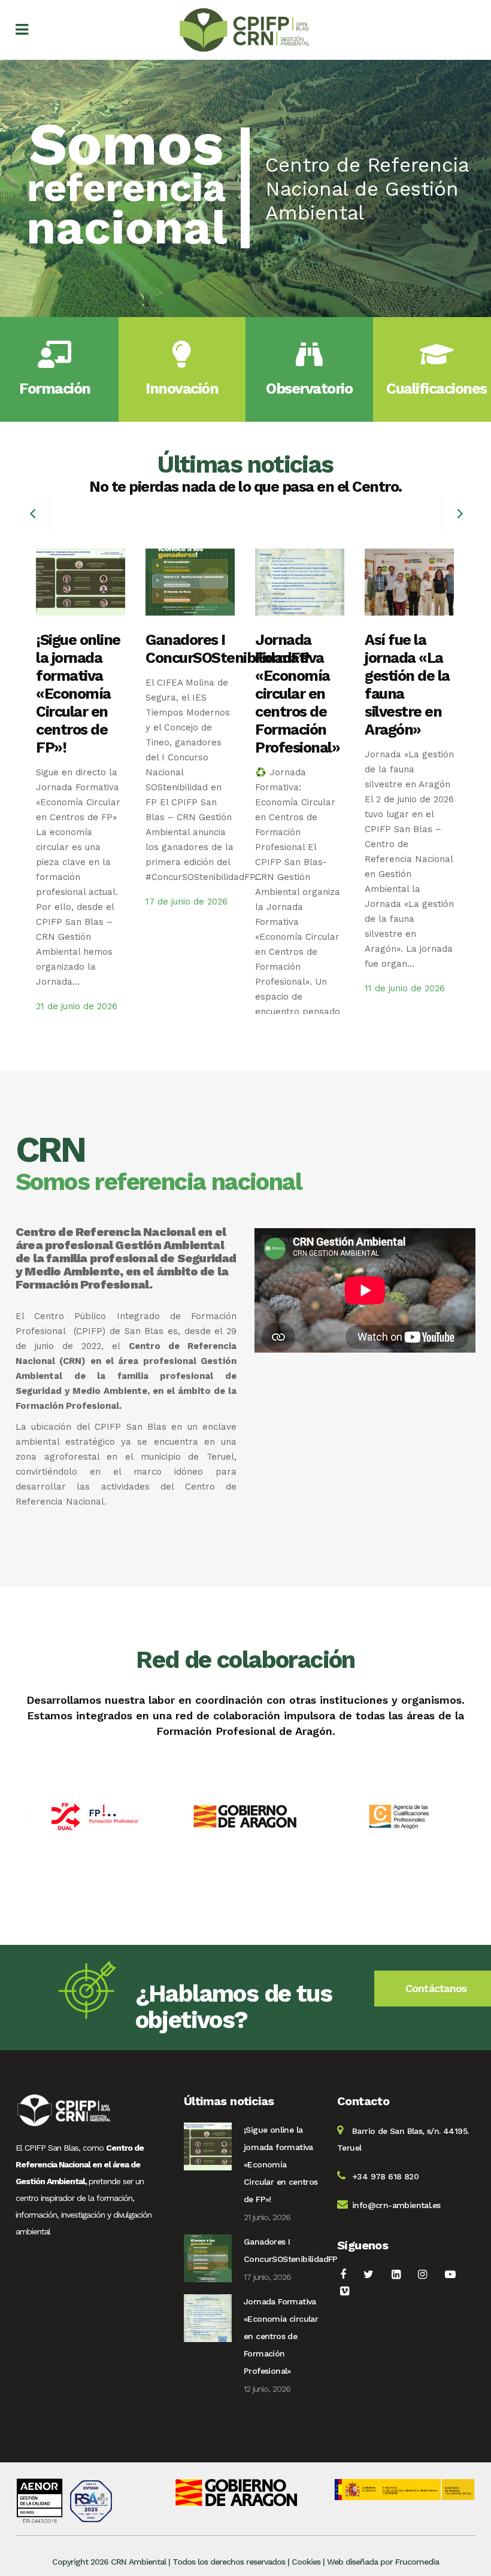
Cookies (306, 2562)
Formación (55, 389)
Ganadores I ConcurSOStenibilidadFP (227, 649)
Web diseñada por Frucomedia (383, 2562)
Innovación (182, 389)
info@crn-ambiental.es (396, 2205)
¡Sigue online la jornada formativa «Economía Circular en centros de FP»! (78, 694)
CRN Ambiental (138, 2562)
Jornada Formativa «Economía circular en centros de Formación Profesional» (297, 694)
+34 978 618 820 (385, 2176)
